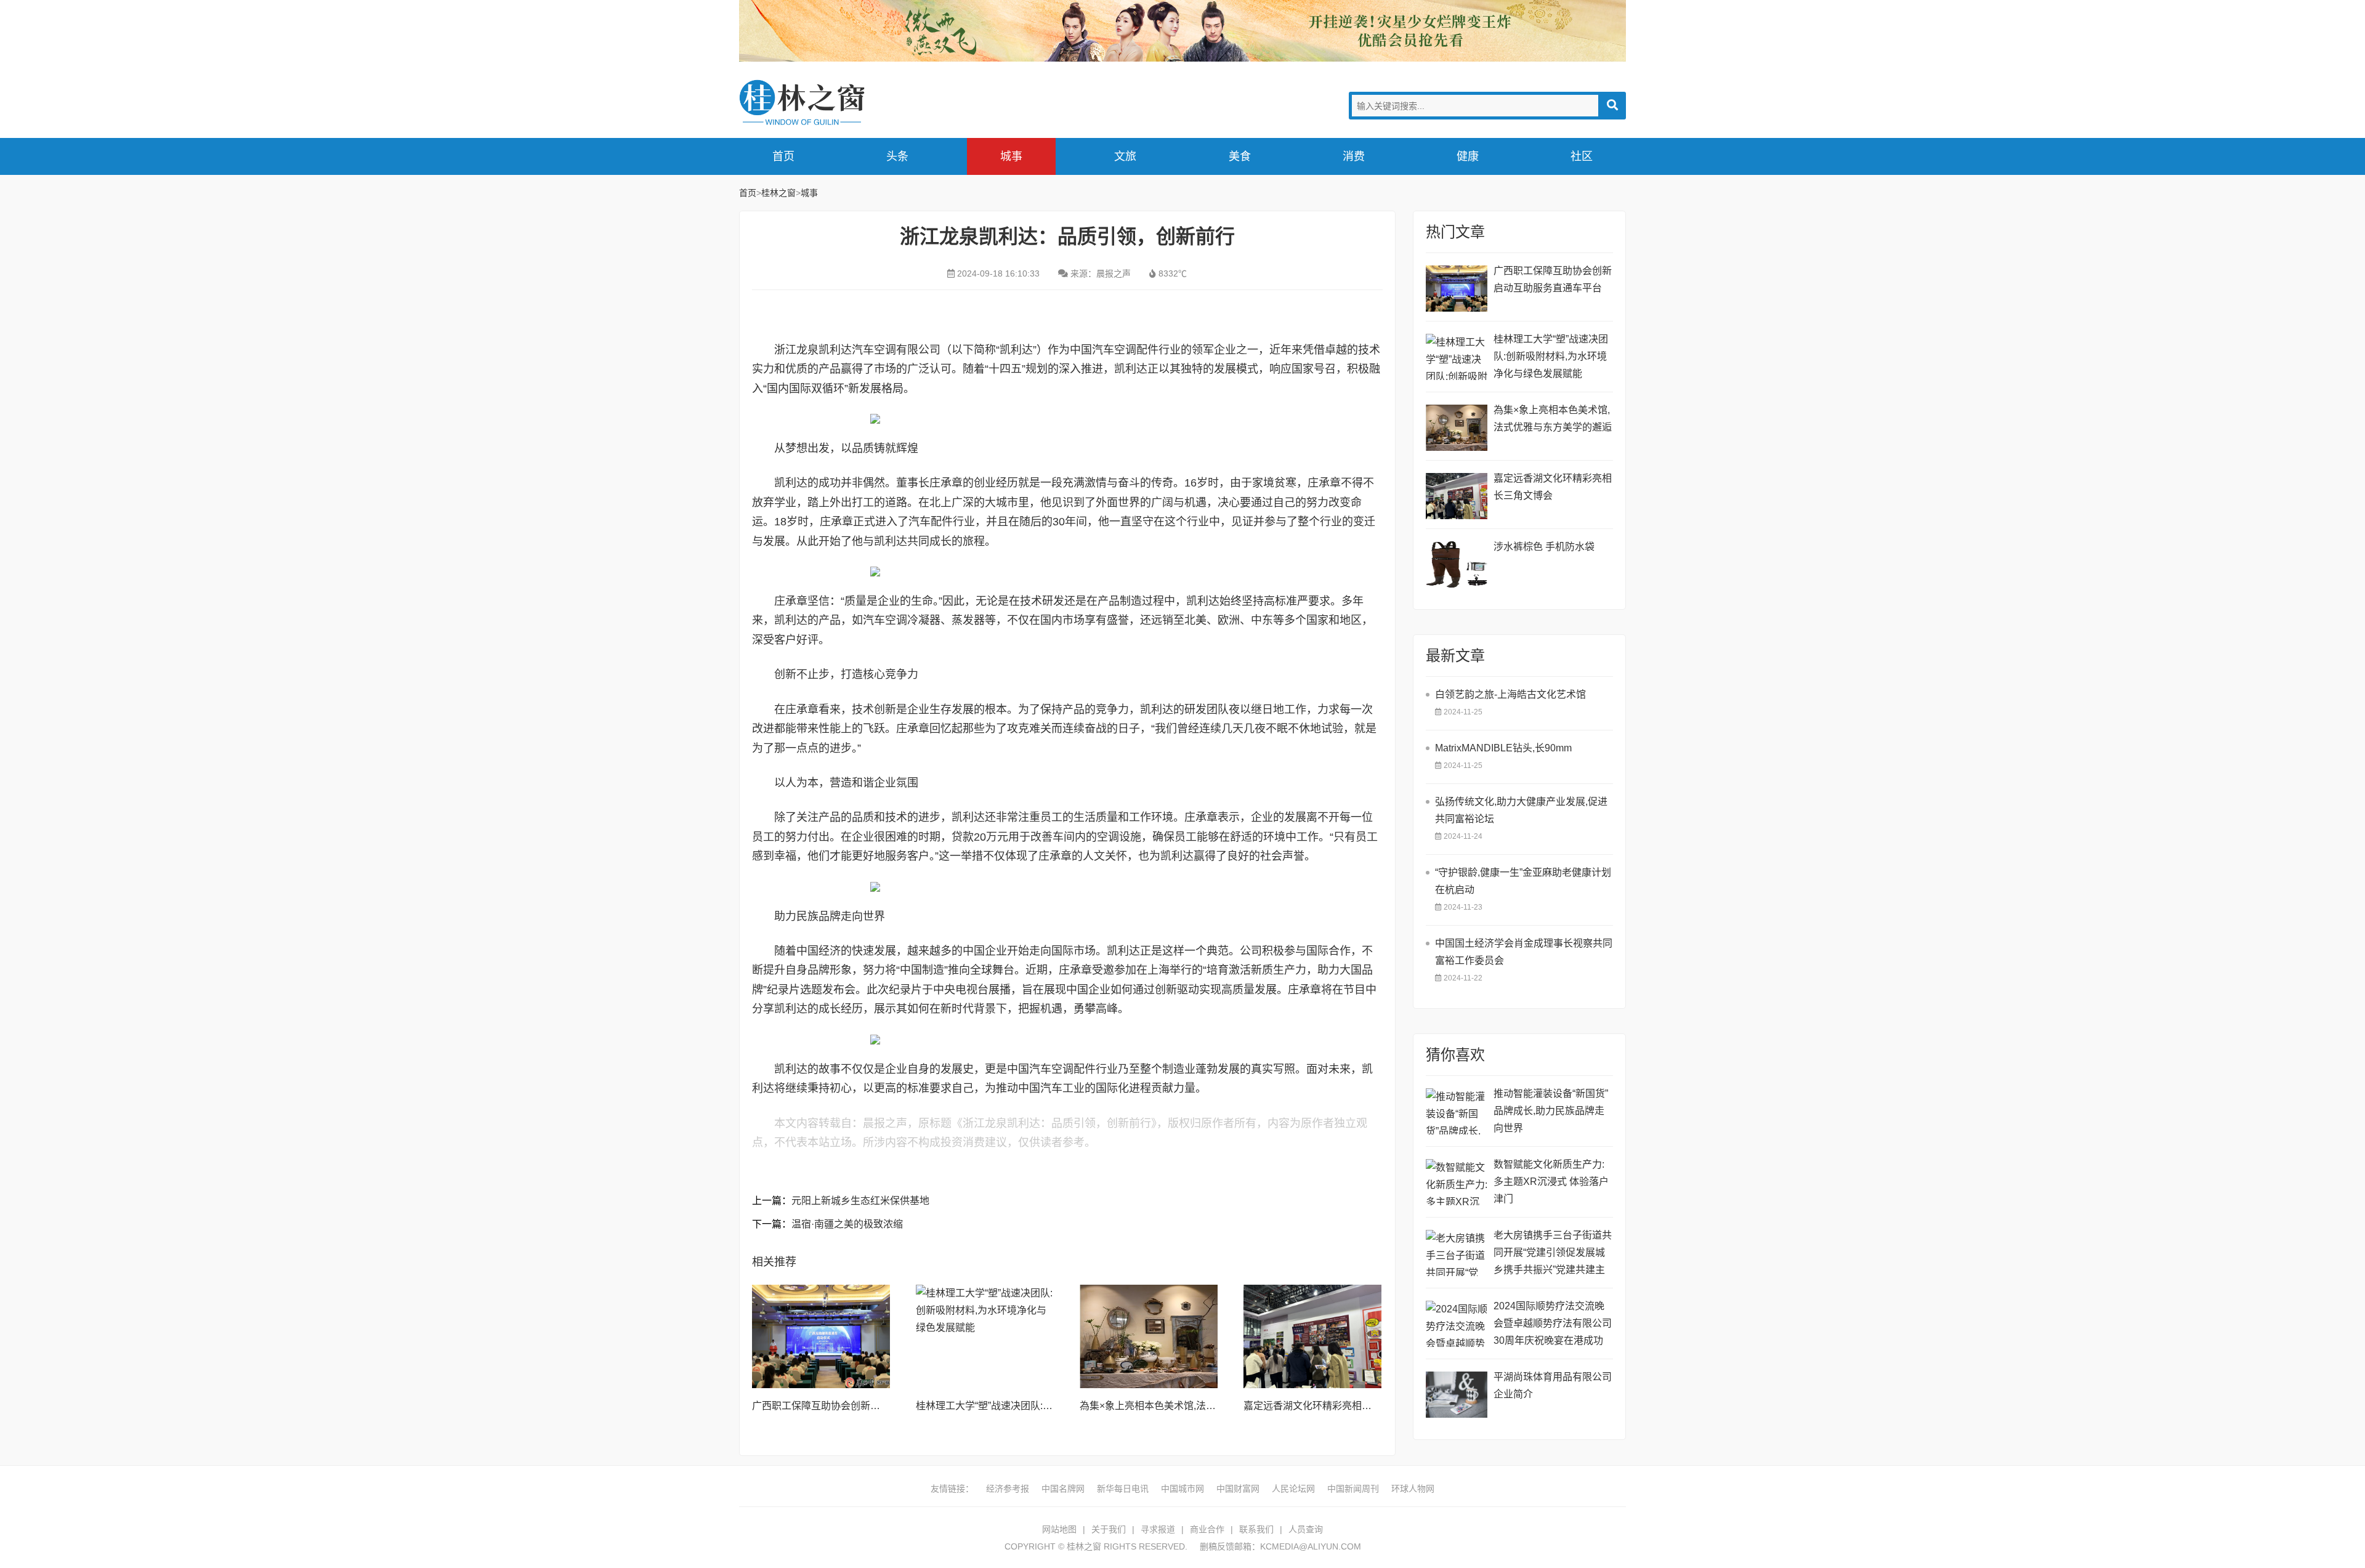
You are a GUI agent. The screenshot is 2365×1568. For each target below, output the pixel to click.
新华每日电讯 (1123, 1489)
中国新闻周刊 (1353, 1489)
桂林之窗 (831, 103)
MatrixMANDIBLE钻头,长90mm (1503, 748)
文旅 (1125, 156)
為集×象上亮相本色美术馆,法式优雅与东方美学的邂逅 (1197, 1406)
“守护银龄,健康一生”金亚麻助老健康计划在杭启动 (1523, 881)
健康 (1468, 156)
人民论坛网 (1293, 1489)
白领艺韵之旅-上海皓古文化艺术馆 (1510, 694)
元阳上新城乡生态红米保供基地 (860, 1201)
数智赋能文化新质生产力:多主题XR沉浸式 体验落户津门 (1551, 1182)
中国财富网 (1238, 1489)
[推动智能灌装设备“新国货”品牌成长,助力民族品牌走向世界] (1457, 1111)
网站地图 (1059, 1529)
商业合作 (1207, 1529)
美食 (1240, 156)
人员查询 (1306, 1529)
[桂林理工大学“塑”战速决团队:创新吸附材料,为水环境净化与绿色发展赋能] (985, 1336)
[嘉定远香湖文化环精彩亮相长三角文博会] (1312, 1336)
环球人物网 (1413, 1489)
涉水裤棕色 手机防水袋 (1544, 547)
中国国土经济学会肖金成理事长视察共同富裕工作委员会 (1524, 952)
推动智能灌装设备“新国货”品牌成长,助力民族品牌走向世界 (1551, 1111)
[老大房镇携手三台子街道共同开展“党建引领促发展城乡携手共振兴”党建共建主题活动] (1457, 1253)
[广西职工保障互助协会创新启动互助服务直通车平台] (821, 1336)
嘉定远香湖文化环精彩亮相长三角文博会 (1332, 1406)
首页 (783, 156)
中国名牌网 (1063, 1489)
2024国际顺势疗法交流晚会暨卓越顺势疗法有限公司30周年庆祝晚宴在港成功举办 (1553, 1325)
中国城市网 (1182, 1489)
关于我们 (1109, 1529)
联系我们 (1256, 1529)
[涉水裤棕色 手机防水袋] (1457, 564)
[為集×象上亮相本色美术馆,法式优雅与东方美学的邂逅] (1149, 1336)
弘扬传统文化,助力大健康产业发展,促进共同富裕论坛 (1521, 810)
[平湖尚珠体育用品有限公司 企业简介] (1457, 1395)
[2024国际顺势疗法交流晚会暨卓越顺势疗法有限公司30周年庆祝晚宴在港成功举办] (1457, 1324)
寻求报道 (1158, 1529)
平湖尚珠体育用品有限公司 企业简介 (1553, 1385)
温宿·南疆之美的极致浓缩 (847, 1224)
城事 (1011, 156)
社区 (1582, 156)
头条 (897, 156)
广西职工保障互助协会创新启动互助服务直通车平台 (865, 1406)
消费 (1354, 156)
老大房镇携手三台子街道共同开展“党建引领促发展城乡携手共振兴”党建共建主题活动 (1553, 1254)
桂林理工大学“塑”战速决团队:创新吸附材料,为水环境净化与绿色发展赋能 (1551, 356)
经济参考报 (1008, 1489)
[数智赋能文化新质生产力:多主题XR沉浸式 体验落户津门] (1457, 1182)
